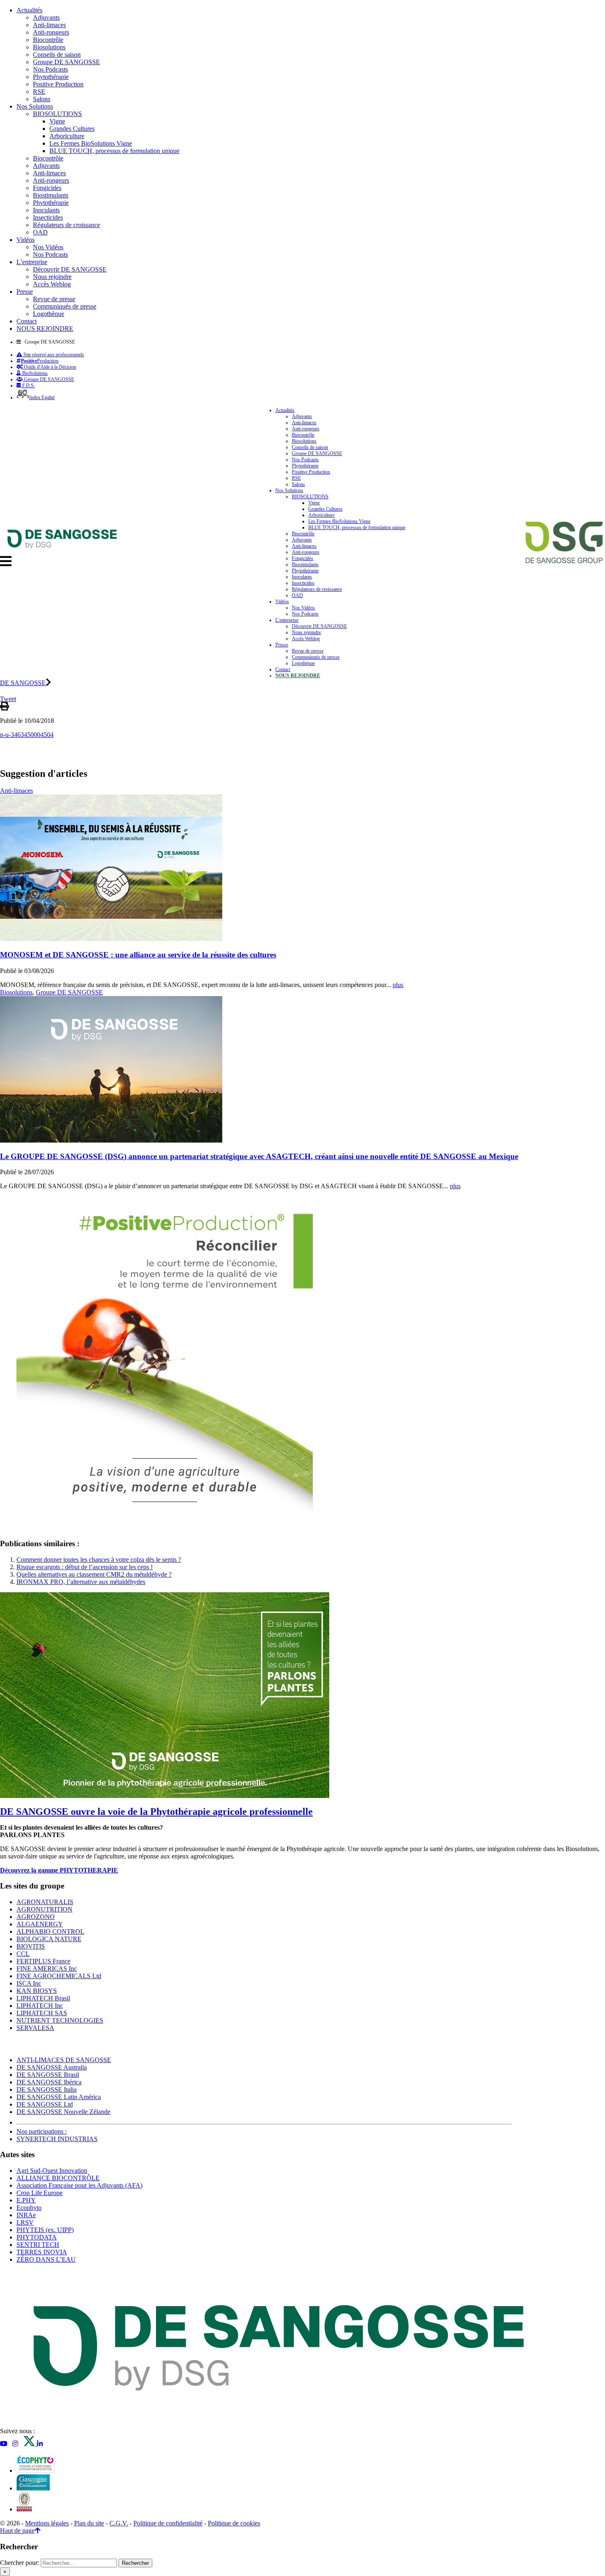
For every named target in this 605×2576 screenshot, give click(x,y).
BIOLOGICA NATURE (49, 1939)
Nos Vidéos (48, 247)
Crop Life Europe (40, 2193)
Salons (42, 99)
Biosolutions (49, 47)
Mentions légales (47, 2523)
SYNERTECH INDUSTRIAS (57, 2139)
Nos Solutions (35, 106)
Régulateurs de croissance (66, 225)
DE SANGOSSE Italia (47, 2089)
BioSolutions (34, 373)
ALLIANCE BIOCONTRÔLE (58, 2178)
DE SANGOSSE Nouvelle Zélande (63, 2112)
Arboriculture (67, 136)
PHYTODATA (37, 2237)
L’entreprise (32, 262)
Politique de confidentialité (168, 2523)
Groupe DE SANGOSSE (66, 62)
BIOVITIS (31, 1946)
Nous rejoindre (52, 277)
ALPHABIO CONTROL (50, 1931)
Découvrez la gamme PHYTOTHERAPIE (59, 1870)
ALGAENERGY (40, 1924)
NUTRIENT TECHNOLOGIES (60, 2020)
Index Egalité (42, 397)
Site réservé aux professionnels (53, 355)
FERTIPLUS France (43, 1961)
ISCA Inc (29, 1983)
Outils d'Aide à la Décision (49, 367)
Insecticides (48, 217)
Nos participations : (42, 2131)
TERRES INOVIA (42, 2252)
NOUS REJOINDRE (45, 329)
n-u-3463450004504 (27, 735)
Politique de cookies (234, 2523)
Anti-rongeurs (51, 32)
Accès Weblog (52, 284)
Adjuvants (46, 17)
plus (398, 985)
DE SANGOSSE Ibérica (49, 2082)
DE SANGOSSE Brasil (48, 2075)
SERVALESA (35, 2028)
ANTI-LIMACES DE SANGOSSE (64, 2060)
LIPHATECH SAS (42, 2013)
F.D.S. (28, 386)
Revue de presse (54, 299)
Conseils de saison (57, 55)
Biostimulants (51, 195)
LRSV (25, 2222)
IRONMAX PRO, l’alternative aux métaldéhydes (81, 1582)
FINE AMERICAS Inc (47, 1969)
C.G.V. (119, 2523)
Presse (25, 292)
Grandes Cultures (72, 129)
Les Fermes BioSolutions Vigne (91, 143)
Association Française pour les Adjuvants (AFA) (79, 2185)
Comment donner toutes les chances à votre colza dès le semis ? (99, 1560)
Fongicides (47, 188)
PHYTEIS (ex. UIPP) (45, 2230)
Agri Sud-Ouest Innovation (52, 2171)
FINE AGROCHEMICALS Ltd (59, 1976)
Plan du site (89, 2523)
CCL (23, 1954)
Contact (27, 321)
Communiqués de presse (65, 306)
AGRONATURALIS (45, 1902)
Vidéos (26, 240)
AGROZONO (36, 1917)
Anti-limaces (49, 25)
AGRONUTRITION (44, 1909)
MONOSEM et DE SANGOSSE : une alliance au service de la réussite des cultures (138, 955)
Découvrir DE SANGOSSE (70, 269)
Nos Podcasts (50, 69)
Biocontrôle (48, 40)
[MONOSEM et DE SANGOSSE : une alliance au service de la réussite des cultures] (111, 939)
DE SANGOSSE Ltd (45, 2104)
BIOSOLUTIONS (57, 114)
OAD (40, 232)
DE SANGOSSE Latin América (59, 2097)
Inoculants (46, 210)
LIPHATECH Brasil (43, 1998)
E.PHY (26, 2200)
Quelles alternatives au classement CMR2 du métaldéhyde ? (94, 1574)
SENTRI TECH (38, 2245)
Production (40, 361)
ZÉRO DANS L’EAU (46, 2259)
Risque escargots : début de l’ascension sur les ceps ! (85, 1567)
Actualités (29, 10)
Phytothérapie (51, 77)
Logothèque (49, 314)
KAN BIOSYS (37, 1991)
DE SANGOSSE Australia (52, 2067)
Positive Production (58, 84)
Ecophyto (29, 2208)
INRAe (26, 2215)
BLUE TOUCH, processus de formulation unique (114, 151)
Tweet (8, 699)
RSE (39, 92)
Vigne (57, 121)
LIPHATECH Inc (40, 2006)
